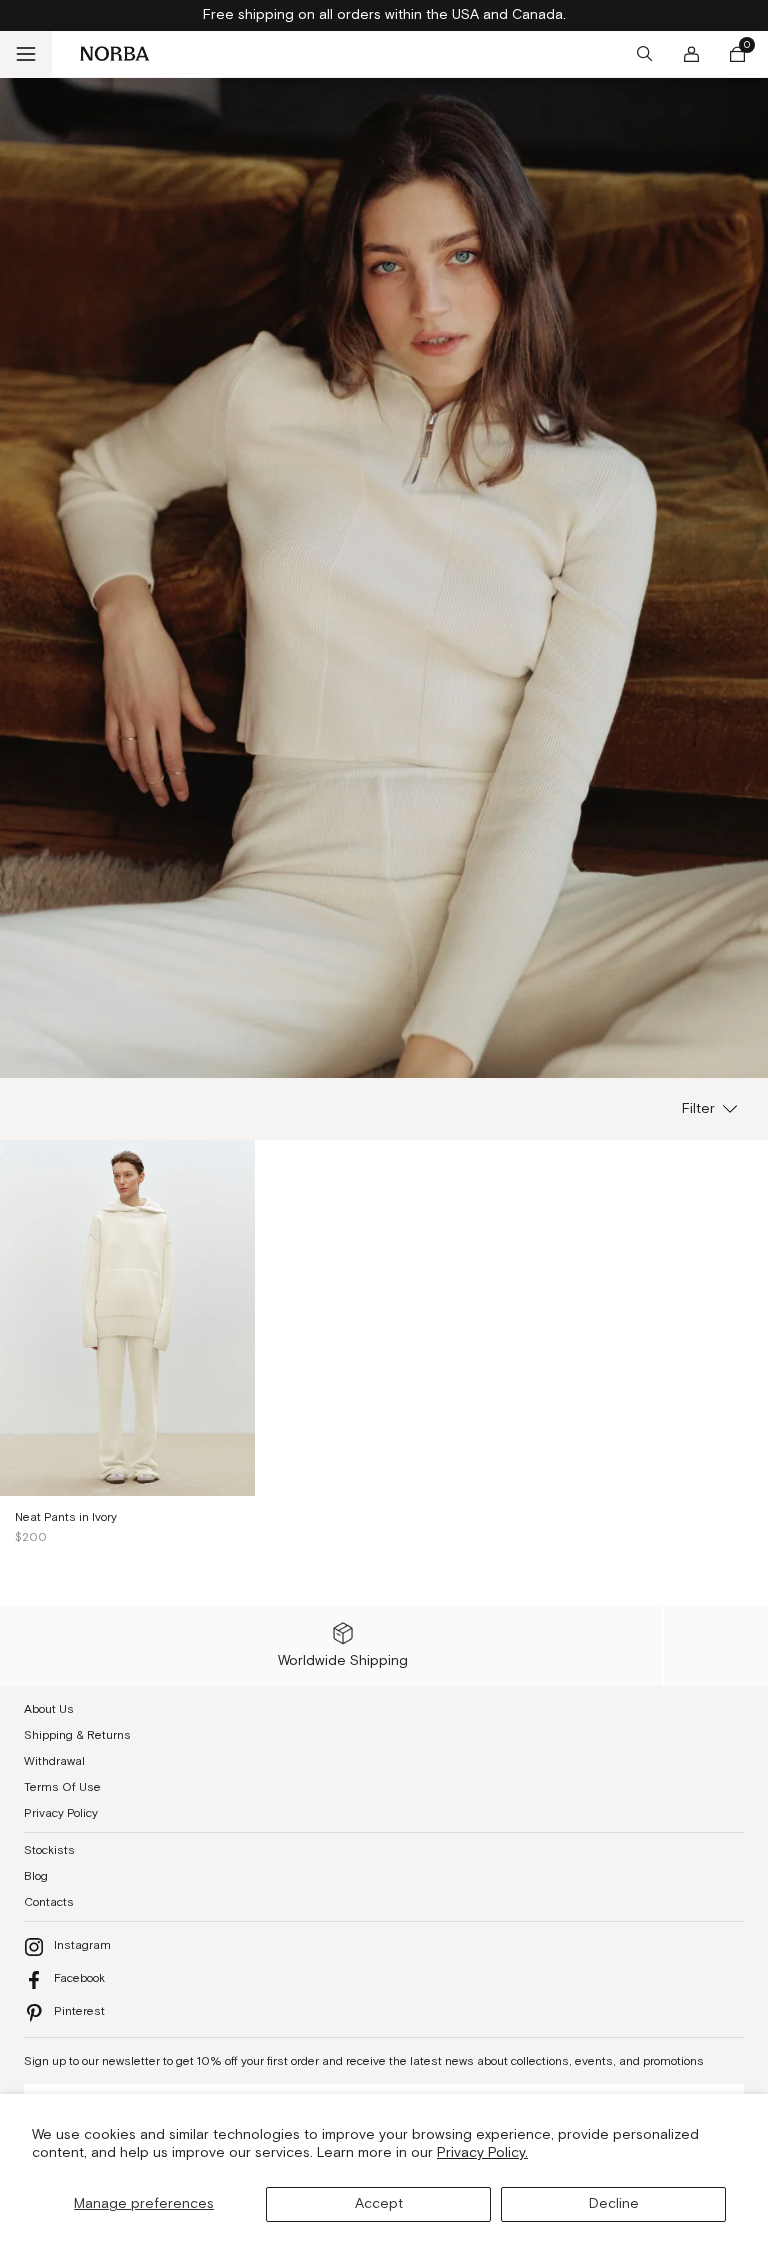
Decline (614, 2204)
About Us (49, 1709)
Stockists (49, 1850)
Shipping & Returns (77, 1735)
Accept (379, 2204)
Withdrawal (54, 1761)
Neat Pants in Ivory (66, 1517)
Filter (698, 1109)
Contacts (49, 1902)
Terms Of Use (62, 1787)
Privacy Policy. (482, 2153)
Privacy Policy (61, 1813)
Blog (36, 1876)
